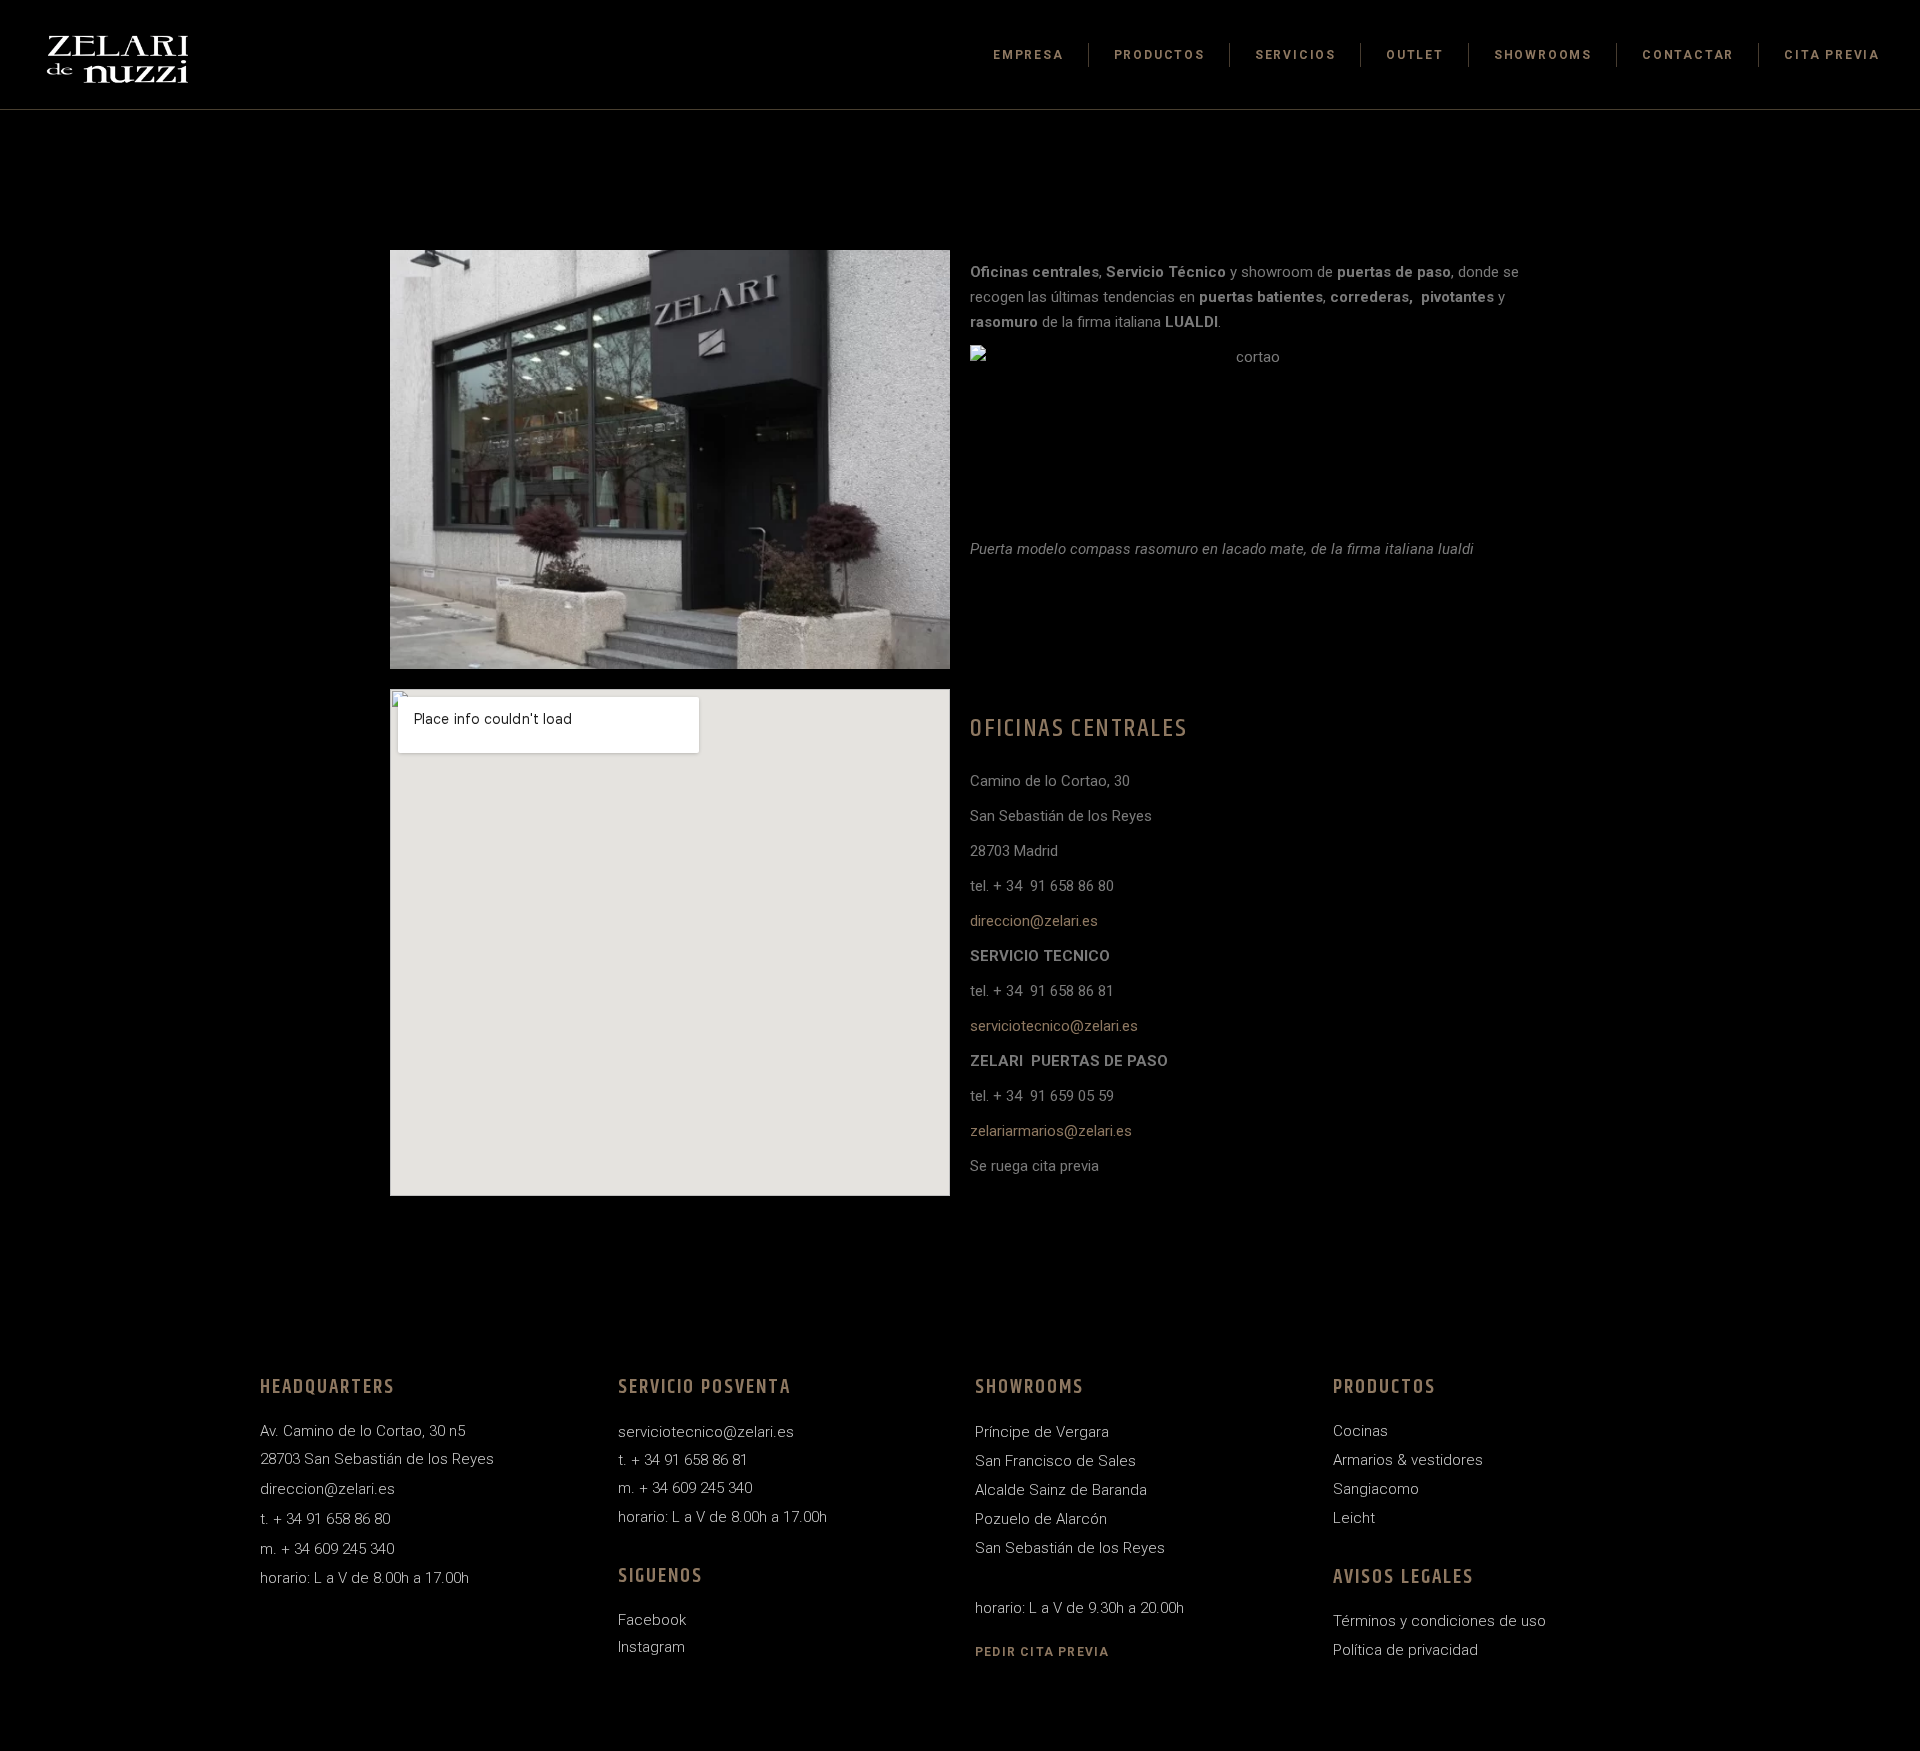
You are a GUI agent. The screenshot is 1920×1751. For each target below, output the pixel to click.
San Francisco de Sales (1055, 1461)
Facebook (652, 1620)
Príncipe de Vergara (1042, 1432)
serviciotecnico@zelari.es (1054, 1026)
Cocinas (1360, 1431)
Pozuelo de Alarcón (1041, 1519)
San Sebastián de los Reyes (1070, 1548)
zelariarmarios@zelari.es (1051, 1131)
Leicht (1354, 1518)
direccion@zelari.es (1034, 921)
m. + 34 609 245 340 (327, 1549)
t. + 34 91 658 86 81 (683, 1460)
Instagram (651, 1647)
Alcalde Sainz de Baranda (1061, 1490)
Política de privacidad (1405, 1650)
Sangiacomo (1376, 1489)
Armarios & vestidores (1408, 1460)
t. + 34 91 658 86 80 (325, 1519)
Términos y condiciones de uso (1439, 1621)
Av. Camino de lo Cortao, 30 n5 (362, 1431)
